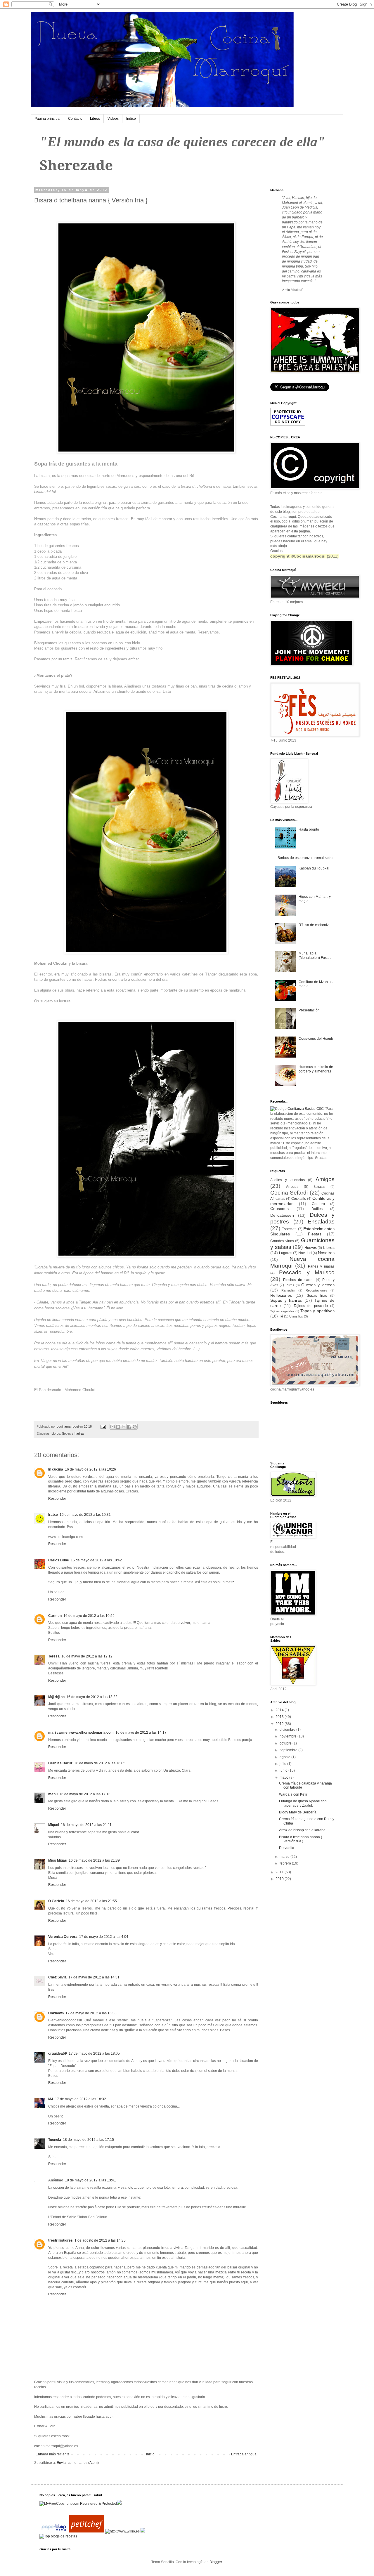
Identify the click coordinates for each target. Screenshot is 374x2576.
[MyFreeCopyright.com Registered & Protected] (78, 2504)
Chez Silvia (57, 1977)
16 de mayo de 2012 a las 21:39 (94, 1860)
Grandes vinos (282, 1241)
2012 (280, 1724)
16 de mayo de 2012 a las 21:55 (91, 1901)
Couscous (279, 1209)
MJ (51, 2099)
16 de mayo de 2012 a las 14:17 (141, 1733)
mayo (284, 1777)
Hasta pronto (309, 829)
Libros (95, 119)
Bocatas (319, 1187)
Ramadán (288, 1290)
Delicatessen (282, 1215)
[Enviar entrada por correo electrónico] (103, 1426)
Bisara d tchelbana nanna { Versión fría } (301, 1839)
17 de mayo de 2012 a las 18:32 (80, 2099)
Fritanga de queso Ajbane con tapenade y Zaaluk (303, 1803)
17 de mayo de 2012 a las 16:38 (91, 2013)
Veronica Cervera (63, 1937)
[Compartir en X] (124, 1427)
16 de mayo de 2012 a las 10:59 (89, 1616)
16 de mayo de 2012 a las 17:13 (85, 1794)
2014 (280, 1710)
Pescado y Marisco (307, 1272)
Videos (113, 119)
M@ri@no (56, 1697)
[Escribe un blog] (118, 1427)
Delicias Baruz (60, 1763)
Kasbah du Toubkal (314, 868)
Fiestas (315, 1234)
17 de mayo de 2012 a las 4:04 (104, 1937)
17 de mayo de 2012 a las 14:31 (94, 1977)
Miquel (54, 1825)
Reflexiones (281, 1295)
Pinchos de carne (298, 1280)
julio (283, 1764)
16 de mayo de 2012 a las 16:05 (100, 1763)
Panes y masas (321, 1266)
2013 (280, 1717)
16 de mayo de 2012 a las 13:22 (92, 1697)
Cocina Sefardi (289, 1193)
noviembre (289, 1736)
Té (281, 1316)
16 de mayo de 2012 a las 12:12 (87, 1656)
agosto (285, 1757)
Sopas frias (317, 1296)
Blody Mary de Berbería (298, 1812)
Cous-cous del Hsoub (316, 1039)
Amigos (325, 1179)
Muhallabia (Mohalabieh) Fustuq (315, 955)
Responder (57, 1499)
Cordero (318, 1204)
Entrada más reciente (53, 2454)
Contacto (75, 119)
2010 (280, 1879)
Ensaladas (321, 1222)
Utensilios (296, 1316)
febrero (286, 1863)
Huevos (311, 1248)
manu (53, 1794)
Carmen (55, 1616)
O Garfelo (56, 1901)
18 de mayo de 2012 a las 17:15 (88, 2140)
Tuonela (55, 2140)
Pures (290, 1285)
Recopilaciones (316, 1290)
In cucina (56, 1469)
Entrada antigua (244, 2454)
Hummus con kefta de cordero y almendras (316, 1069)
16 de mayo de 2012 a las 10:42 (96, 1560)
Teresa (54, 1656)
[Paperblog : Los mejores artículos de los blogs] (54, 2531)
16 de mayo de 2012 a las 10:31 (85, 1515)
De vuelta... (288, 1848)
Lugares (286, 1253)
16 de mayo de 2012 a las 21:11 (86, 1825)
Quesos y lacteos (318, 1285)
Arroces (292, 1187)
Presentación (309, 1010)
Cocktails (299, 1199)
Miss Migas (58, 1860)
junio (284, 1770)
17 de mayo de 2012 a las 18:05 (94, 2053)
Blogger (216, 2562)
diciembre (288, 1730)
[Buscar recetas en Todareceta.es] (58, 2536)
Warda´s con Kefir (293, 1794)
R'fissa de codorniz (314, 925)
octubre (286, 1743)
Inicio (150, 2454)
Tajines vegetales (282, 1311)
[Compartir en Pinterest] (135, 1427)
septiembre (289, 1750)
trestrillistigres (60, 2240)
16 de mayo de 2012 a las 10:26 (90, 1469)
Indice (131, 119)
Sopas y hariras (73, 1433)
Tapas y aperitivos (317, 1311)
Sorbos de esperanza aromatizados (306, 858)
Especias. (289, 1229)
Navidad (305, 1253)
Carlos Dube (59, 1560)
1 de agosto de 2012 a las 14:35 (100, 2240)
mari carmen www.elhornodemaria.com (81, 1733)
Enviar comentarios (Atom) (78, 2463)
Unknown (56, 2013)
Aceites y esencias (288, 1180)
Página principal (47, 119)
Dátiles (317, 1209)
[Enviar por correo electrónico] (112, 1427)
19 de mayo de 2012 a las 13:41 (90, 2180)
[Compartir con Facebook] (129, 1427)
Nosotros (326, 1253)
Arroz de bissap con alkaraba (302, 1830)
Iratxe (53, 1515)
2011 (280, 1872)
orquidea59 (58, 2053)
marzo (285, 1857)
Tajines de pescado (311, 1306)
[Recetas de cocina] (87, 2531)
